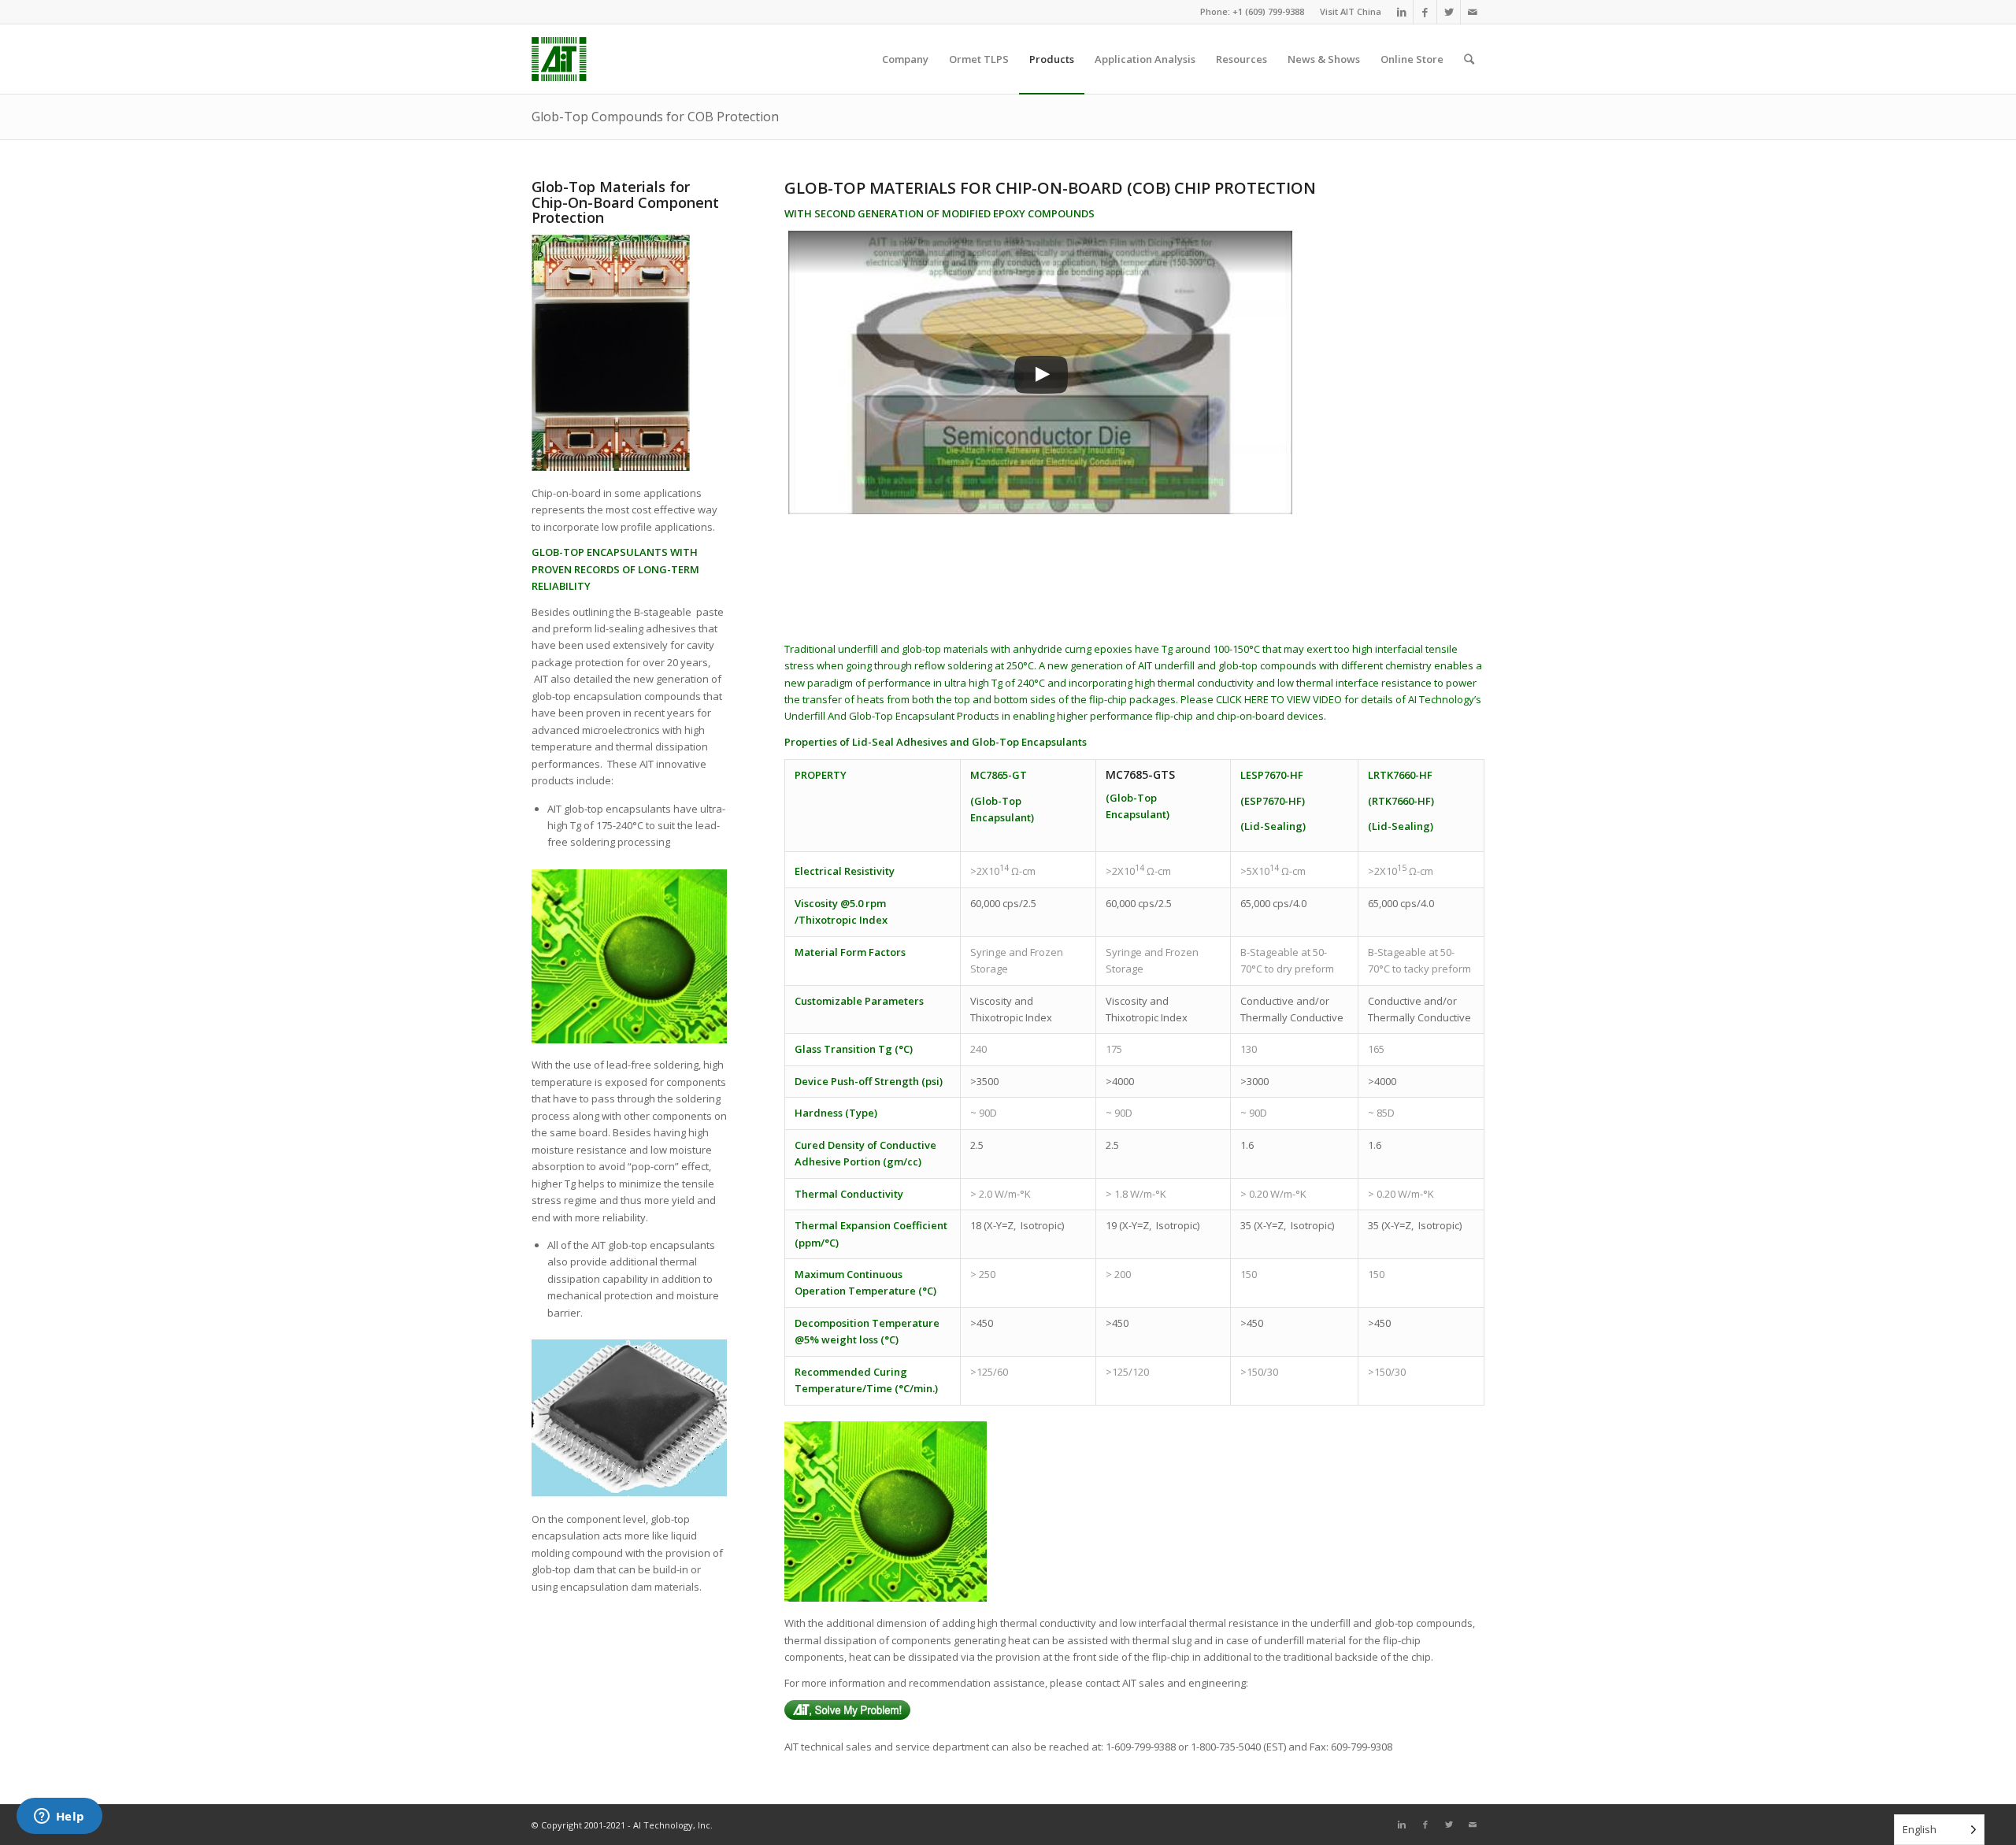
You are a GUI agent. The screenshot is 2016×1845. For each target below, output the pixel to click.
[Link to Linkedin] (1401, 12)
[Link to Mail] (1473, 12)
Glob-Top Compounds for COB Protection (655, 117)
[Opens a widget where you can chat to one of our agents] (59, 1817)
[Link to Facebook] (1425, 12)
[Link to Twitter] (1449, 12)
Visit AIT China (1351, 11)
